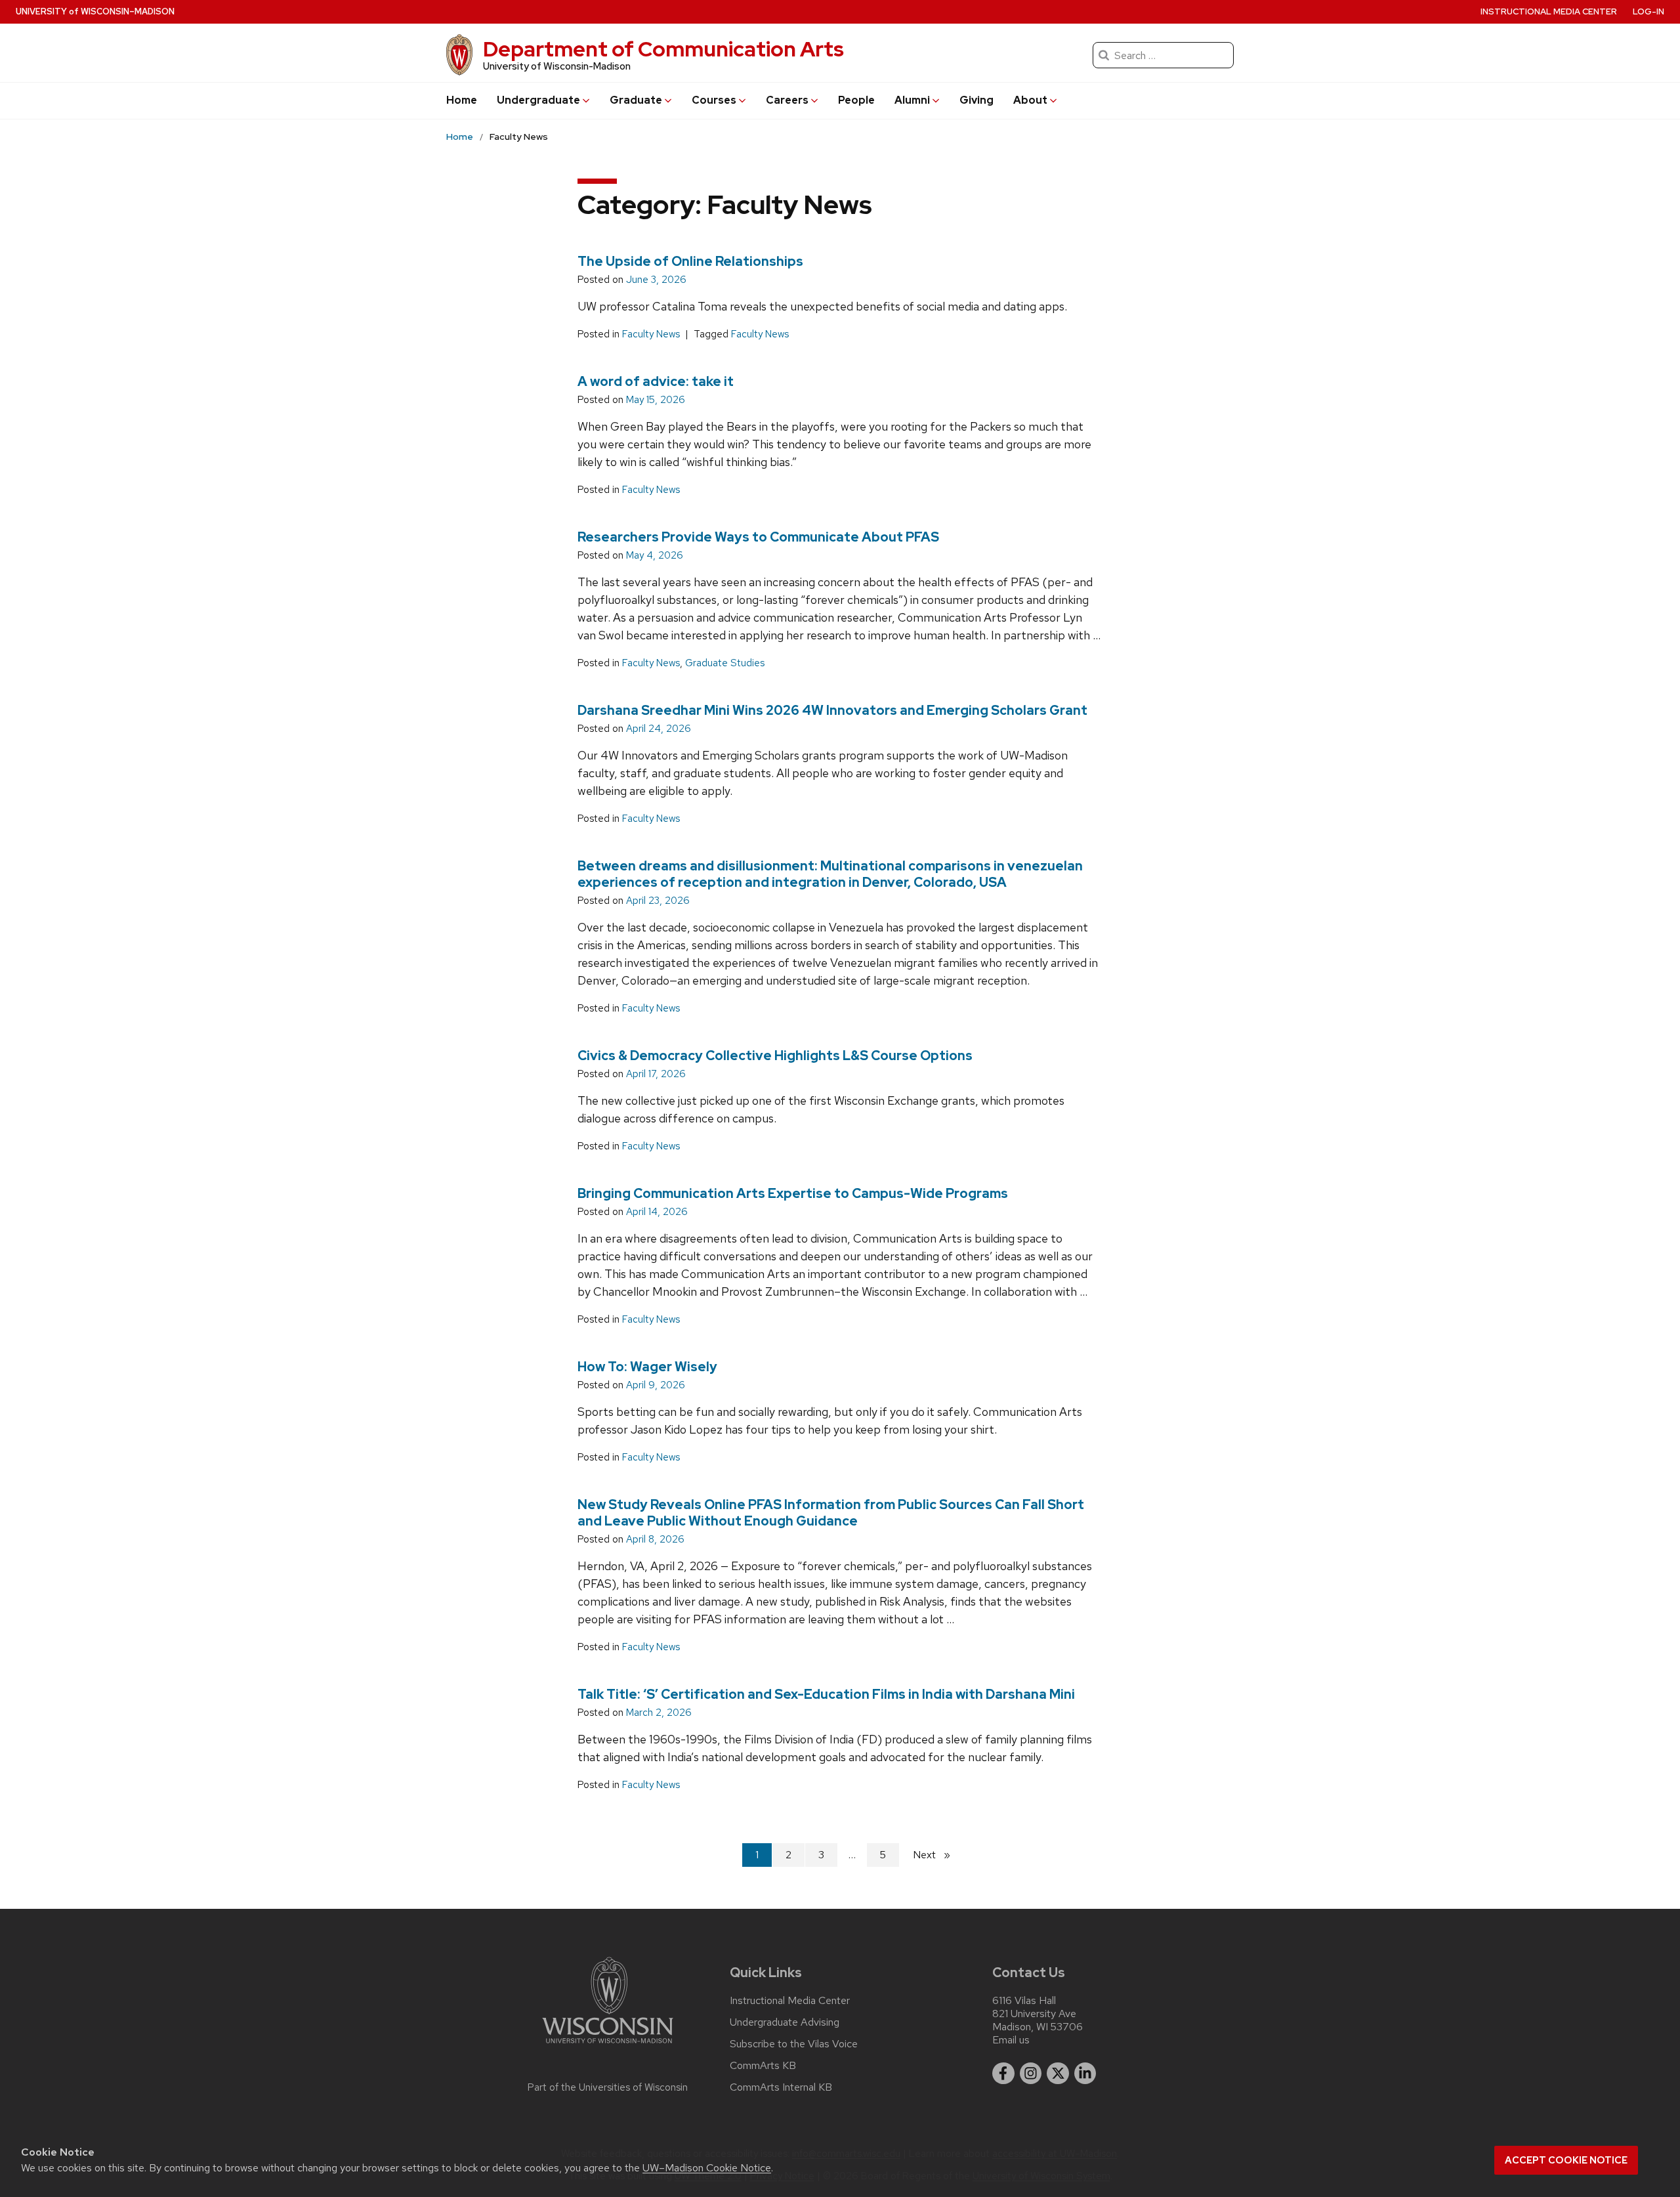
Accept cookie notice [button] (1566, 2160)
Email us (1011, 2040)
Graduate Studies (725, 663)
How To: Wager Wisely (647, 1367)
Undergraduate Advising (785, 2022)
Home (462, 100)
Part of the (608, 2087)
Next (937, 1855)
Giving (976, 100)
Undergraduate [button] (538, 100)
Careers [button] (787, 100)
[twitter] (1058, 2074)
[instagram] (1031, 2074)
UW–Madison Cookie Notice (707, 2168)
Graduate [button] (636, 100)
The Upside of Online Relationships (690, 261)
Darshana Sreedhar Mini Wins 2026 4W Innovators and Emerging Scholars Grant (832, 710)
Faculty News (651, 334)
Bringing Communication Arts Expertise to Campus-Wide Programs (793, 1193)
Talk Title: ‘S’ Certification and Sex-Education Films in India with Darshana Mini (826, 1694)
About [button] (1030, 100)
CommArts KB (763, 2066)
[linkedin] (1085, 2074)
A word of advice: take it (656, 381)
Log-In (1648, 11)
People (856, 100)
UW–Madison (95, 11)
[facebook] (1003, 2074)
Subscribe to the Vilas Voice (794, 2044)
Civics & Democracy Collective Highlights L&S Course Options (775, 1056)
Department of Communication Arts (663, 49)
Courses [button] (714, 100)
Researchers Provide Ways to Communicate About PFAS (758, 537)
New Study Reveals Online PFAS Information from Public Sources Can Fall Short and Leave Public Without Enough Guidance (831, 1513)
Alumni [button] (912, 100)
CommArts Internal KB (781, 2087)
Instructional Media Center (1549, 11)
